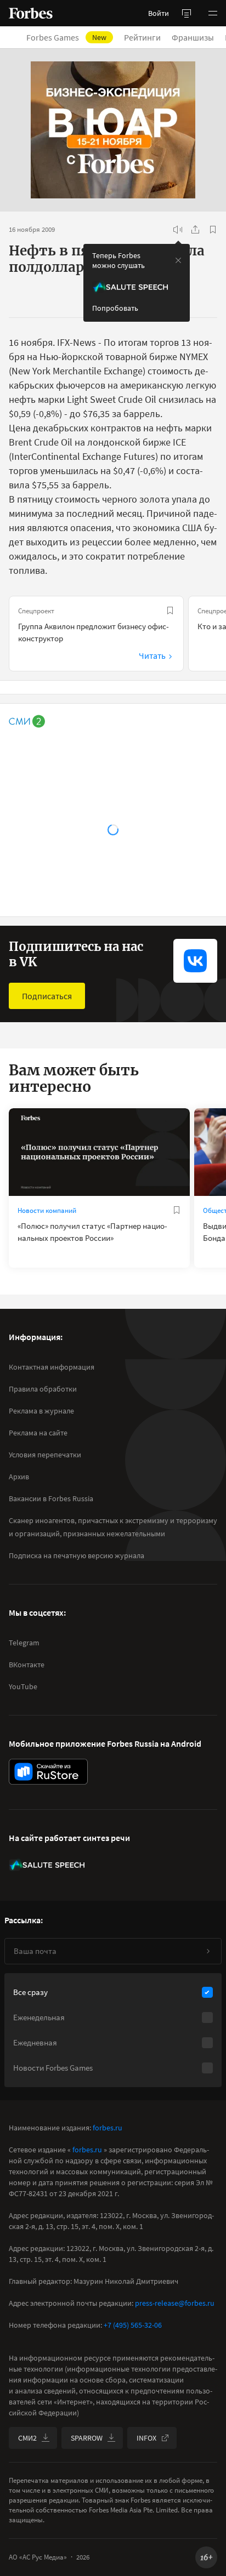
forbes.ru (108, 2128)
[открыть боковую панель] (187, 13)
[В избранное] (213, 230)
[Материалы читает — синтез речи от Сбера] (178, 230)
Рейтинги (142, 37)
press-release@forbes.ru (175, 2303)
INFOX (146, 2438)
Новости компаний (47, 1210)
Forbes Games (66, 37)
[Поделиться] (195, 230)
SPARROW (87, 2438)
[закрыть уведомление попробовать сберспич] (178, 260)
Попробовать (115, 308)
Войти (159, 13)
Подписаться (47, 996)
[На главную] (31, 13)
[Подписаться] (208, 1951)
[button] (213, 13)
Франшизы (193, 37)
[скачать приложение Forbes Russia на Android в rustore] (48, 1772)
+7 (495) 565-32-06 (133, 2325)
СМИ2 (27, 2438)
